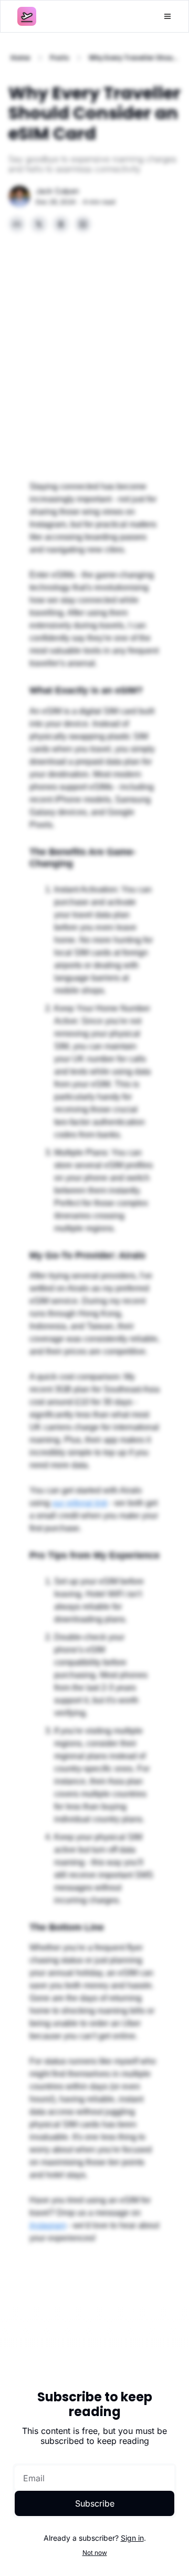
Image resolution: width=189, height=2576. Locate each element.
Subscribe (95, 2503)
